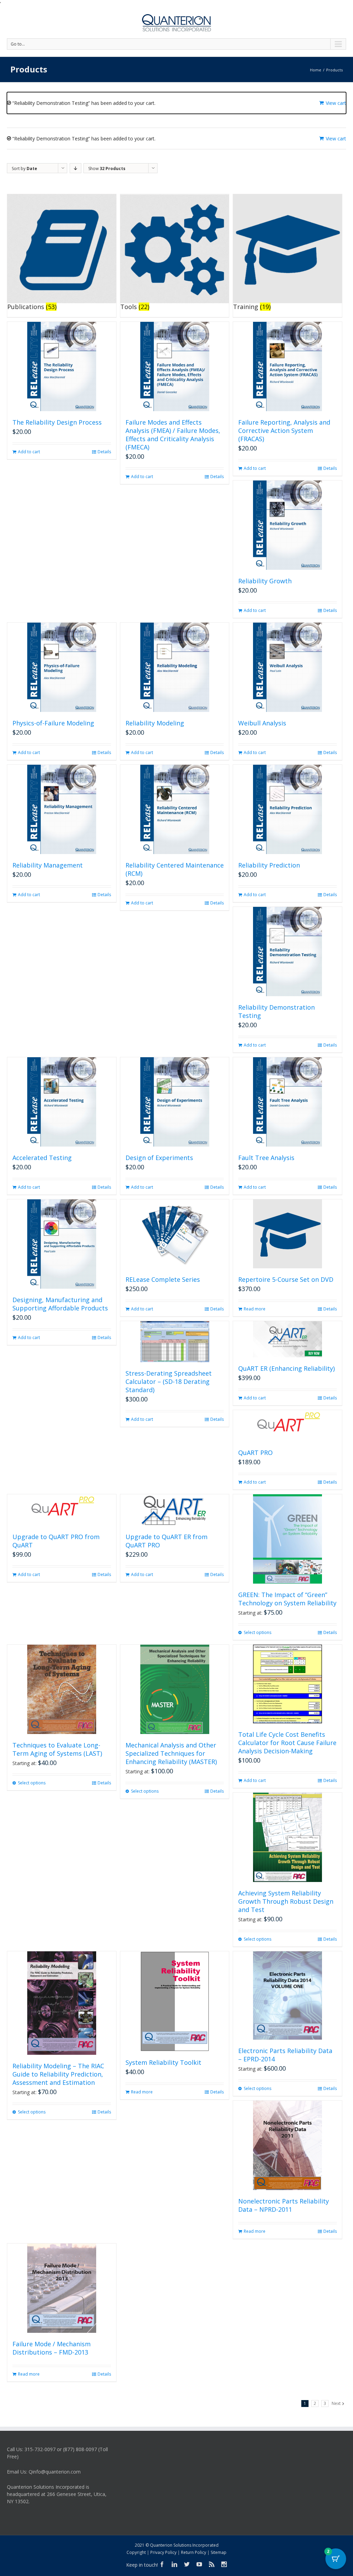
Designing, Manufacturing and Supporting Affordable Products (60, 1304)
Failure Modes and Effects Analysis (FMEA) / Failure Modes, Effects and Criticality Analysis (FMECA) (173, 435)
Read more (255, 1309)
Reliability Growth (265, 581)
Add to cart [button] (29, 452)
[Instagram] (224, 2564)
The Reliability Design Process (57, 422)
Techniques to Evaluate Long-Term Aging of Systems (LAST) (57, 1749)
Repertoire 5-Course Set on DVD (286, 1279)
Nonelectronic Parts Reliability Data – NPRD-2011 (284, 2205)
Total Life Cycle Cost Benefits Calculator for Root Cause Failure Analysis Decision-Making (287, 1743)
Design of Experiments (159, 1158)
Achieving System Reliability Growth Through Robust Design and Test (286, 1901)
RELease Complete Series (163, 1279)
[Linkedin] (174, 2564)
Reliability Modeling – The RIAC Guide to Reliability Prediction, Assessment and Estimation (58, 2074)
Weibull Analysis (262, 723)
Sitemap (219, 2552)
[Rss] (212, 2564)
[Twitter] (187, 2564)
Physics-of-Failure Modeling (53, 723)
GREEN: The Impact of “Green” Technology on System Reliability (287, 1599)
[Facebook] (162, 2564)
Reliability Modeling (155, 723)
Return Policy (194, 2552)
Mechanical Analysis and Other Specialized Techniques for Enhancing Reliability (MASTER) (171, 1753)
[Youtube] (199, 2564)
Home (316, 70)
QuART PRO (255, 1453)
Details (104, 452)
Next (336, 2403)
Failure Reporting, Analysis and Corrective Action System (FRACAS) (284, 430)
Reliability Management (48, 865)
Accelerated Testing (42, 1158)
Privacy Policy (163, 2552)
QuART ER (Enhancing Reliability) (286, 1368)
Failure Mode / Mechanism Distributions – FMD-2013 (52, 2348)
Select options (258, 1632)
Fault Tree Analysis (266, 1158)
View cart (336, 103)
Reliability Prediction (269, 865)
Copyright (136, 2552)
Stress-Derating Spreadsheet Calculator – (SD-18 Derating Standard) (169, 1381)
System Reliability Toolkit (163, 2062)
